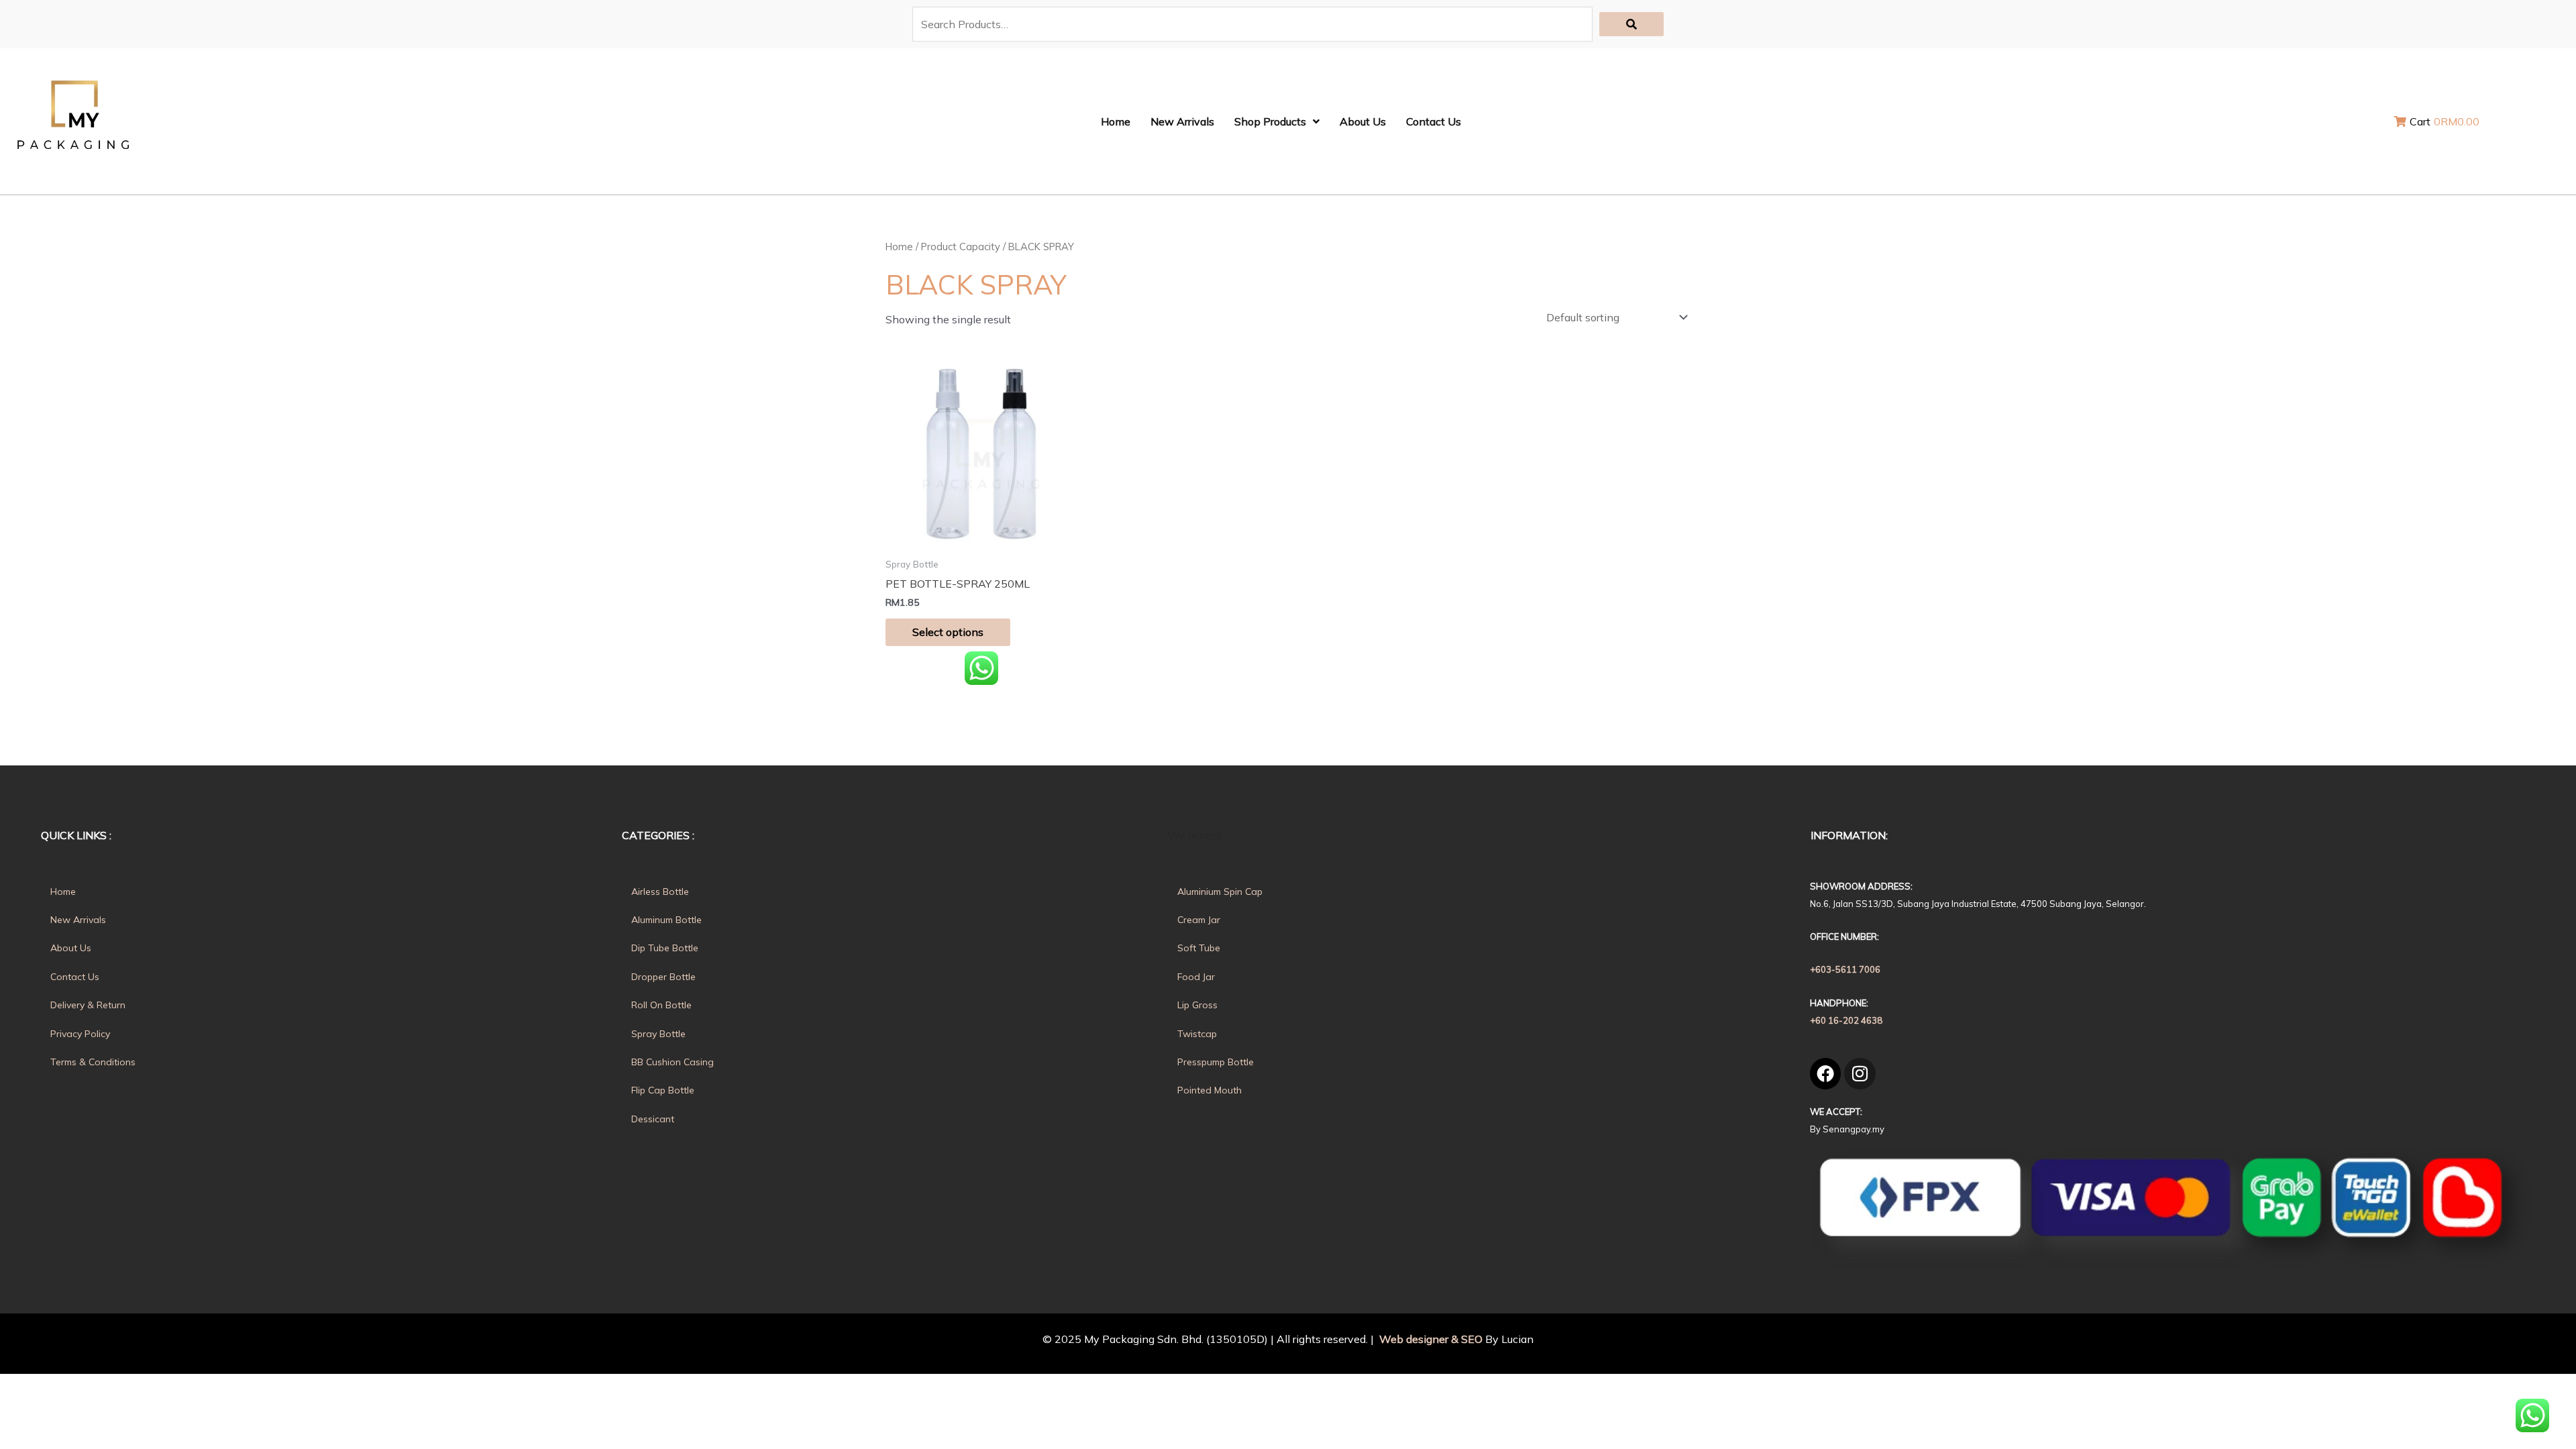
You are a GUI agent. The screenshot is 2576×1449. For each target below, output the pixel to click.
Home (899, 247)
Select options (948, 632)
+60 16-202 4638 (1846, 1020)
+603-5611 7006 (1845, 969)
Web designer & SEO (1430, 1339)
